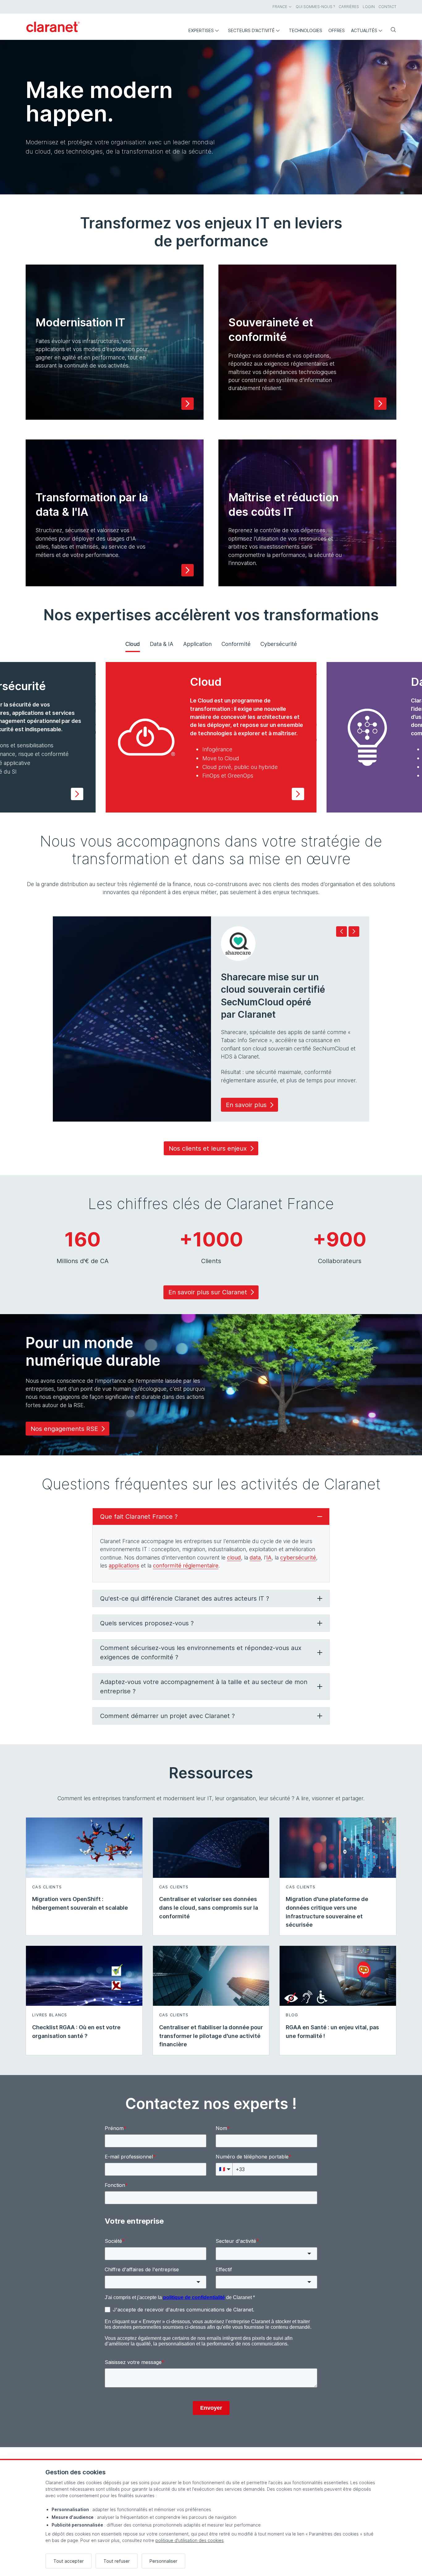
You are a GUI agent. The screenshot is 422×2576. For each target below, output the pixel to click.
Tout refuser (117, 2561)
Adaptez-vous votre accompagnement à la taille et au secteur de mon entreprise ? (204, 1687)
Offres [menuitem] (337, 30)
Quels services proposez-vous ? (147, 1623)
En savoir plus (246, 1105)
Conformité (236, 644)
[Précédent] (342, 932)
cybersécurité (298, 1557)
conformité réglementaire (186, 1566)
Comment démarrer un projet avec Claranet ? (167, 1716)
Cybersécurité (279, 644)
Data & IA (162, 644)
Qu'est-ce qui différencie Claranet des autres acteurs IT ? (185, 1598)
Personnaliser (163, 2561)
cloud (234, 1557)
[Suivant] (354, 932)
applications (124, 1566)
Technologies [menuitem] (306, 30)
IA (269, 1557)
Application (197, 644)
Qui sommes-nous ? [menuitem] (315, 7)
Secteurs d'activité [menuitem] (251, 30)
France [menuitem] (280, 7)
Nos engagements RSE (64, 1429)
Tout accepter (69, 2561)
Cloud (133, 644)
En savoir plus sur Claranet (208, 1292)
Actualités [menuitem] (364, 30)
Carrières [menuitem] (349, 7)
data (255, 1557)
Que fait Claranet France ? (139, 1517)
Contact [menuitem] (387, 7)
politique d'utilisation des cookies (190, 2540)
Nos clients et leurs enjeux (208, 1148)
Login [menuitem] (369, 7)
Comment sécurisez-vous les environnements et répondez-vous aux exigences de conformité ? (201, 1653)
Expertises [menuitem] (201, 30)
